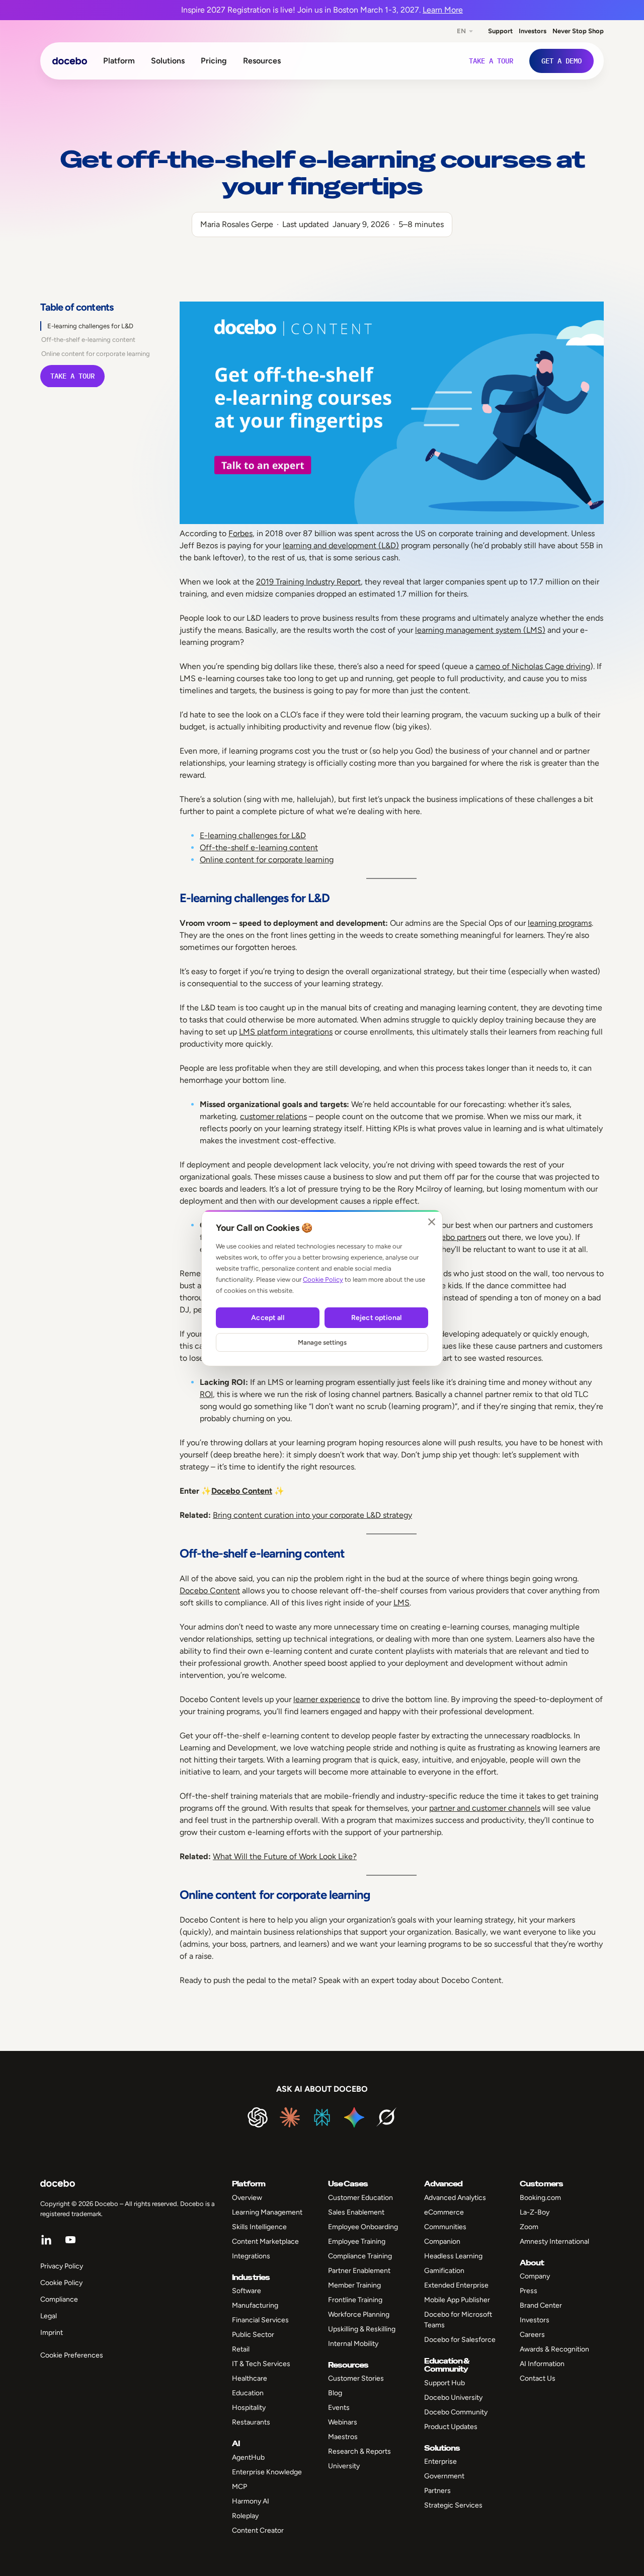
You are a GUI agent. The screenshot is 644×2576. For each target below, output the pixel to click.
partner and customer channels (485, 1808)
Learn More (443, 10)
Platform (119, 61)
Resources (262, 61)
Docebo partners (456, 1237)
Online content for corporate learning (96, 354)
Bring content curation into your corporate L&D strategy (312, 1515)
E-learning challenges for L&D (90, 326)
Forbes (240, 533)
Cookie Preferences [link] (72, 2355)
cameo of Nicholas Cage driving (533, 666)
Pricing (214, 61)
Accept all (267, 1318)
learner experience (327, 1699)
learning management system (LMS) (480, 630)
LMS (401, 1603)
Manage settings (322, 1342)
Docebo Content (242, 1491)
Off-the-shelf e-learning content (88, 340)
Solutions (168, 61)
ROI (206, 1394)
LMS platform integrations (286, 1032)
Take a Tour (72, 376)
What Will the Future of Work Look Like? (285, 1856)
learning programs (560, 923)
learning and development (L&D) (341, 545)
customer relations (273, 1116)
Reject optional (376, 1318)
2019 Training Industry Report (308, 582)
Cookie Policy (323, 1279)
